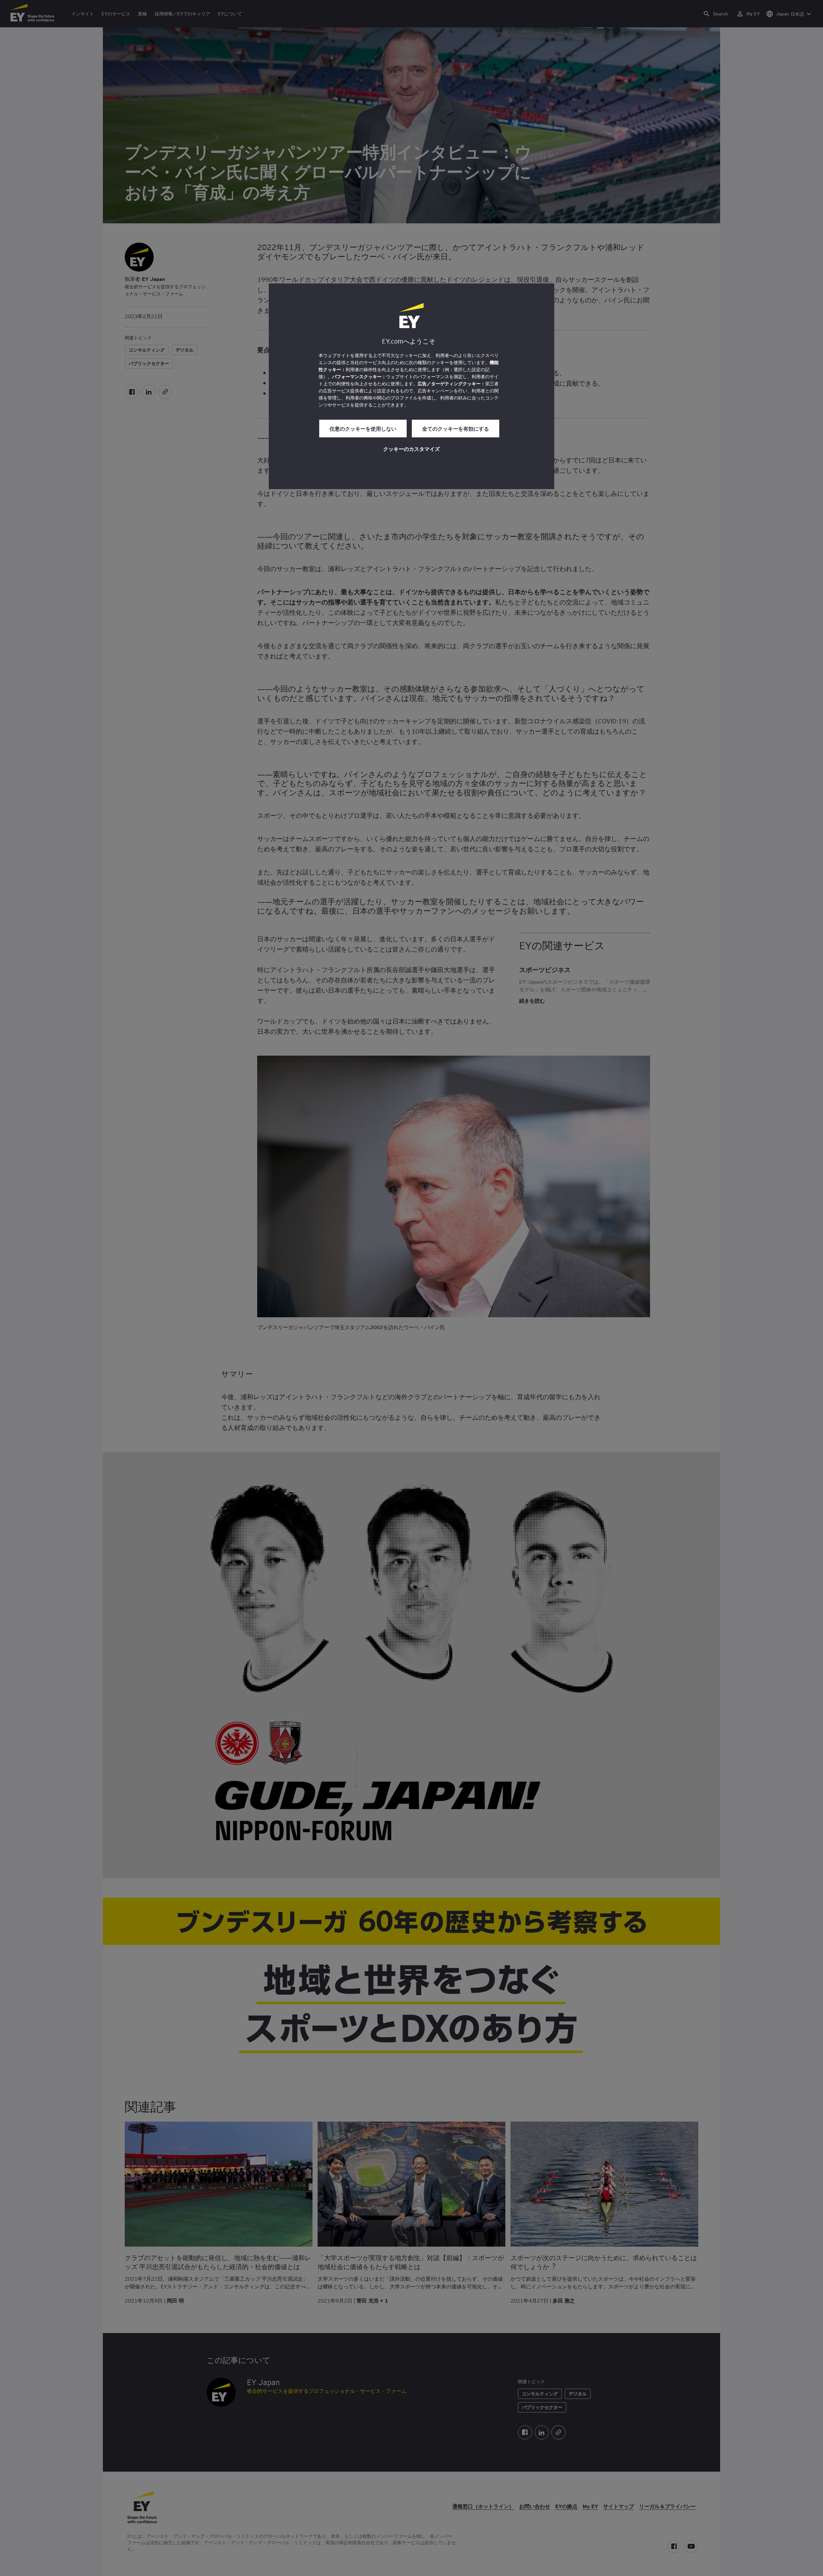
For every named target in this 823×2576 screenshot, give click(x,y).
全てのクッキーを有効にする (456, 428)
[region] (411, 386)
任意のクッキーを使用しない (363, 428)
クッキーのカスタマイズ (411, 449)
